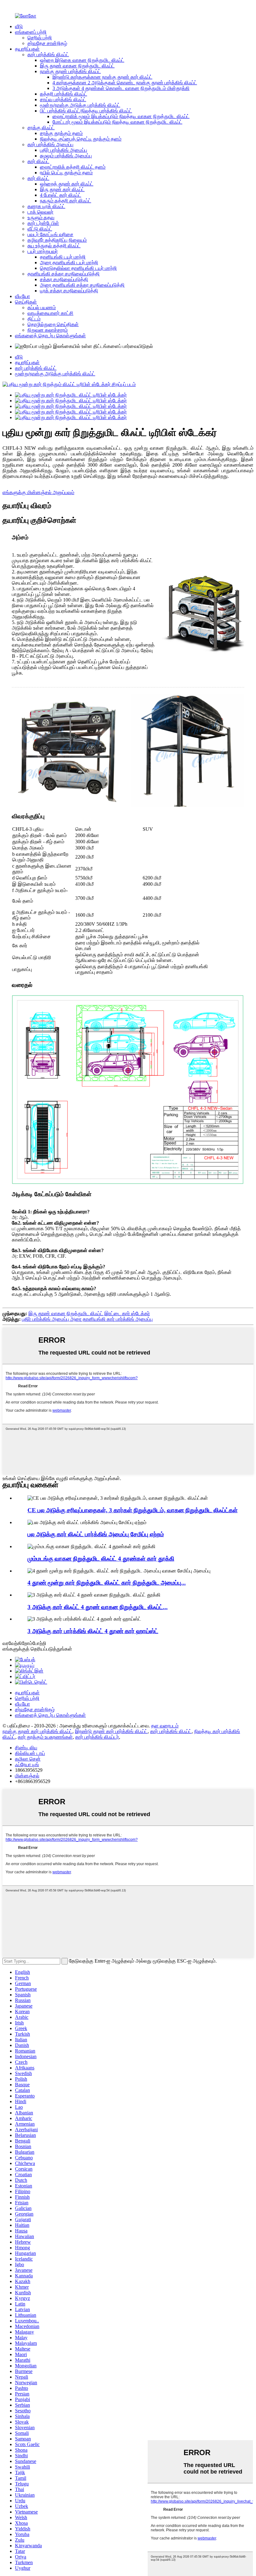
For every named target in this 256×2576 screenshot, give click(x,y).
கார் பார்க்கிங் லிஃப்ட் (48, 54)
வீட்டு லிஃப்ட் (40, 229)
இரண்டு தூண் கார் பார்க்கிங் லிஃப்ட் (111, 1731)
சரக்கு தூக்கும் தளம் (61, 133)
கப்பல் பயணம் (42, 307)
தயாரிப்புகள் (27, 49)
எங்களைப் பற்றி (31, 32)
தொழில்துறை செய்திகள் (53, 324)
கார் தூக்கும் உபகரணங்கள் (45, 1737)
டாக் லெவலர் (40, 212)
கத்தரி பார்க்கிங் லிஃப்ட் (64, 94)
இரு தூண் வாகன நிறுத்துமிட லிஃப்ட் (77, 66)
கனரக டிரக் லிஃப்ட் (46, 206)
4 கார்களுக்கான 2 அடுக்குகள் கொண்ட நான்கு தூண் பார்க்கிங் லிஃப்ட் (125, 83)
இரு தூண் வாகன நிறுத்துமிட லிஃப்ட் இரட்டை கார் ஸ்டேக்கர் (89, 1313)
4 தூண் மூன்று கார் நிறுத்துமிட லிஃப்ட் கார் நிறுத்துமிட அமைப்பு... (107, 1583)
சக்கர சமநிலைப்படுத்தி (64, 279)
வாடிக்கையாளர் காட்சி (50, 313)
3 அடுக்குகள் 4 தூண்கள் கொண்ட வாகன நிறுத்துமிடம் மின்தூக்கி (121, 88)
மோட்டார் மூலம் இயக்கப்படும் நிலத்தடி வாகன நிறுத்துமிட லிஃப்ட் (117, 122)
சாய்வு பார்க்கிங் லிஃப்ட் (63, 99)
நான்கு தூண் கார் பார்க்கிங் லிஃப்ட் (37, 1731)
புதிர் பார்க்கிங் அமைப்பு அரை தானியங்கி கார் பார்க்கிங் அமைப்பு (87, 1319)
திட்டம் (34, 319)
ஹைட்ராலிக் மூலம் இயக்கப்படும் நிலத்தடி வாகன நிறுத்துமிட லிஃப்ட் (121, 116)
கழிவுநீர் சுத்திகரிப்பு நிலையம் (57, 240)
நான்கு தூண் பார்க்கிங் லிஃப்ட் (70, 71)
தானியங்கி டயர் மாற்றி (63, 257)
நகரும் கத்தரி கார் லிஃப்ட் (66, 201)
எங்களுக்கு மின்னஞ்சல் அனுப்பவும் (38, 492)
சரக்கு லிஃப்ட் (41, 128)
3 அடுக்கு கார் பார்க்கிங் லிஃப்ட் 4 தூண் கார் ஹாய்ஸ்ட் (93, 1631)
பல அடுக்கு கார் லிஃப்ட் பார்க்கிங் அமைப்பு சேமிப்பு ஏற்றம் (96, 1534)
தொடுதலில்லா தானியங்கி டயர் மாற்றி (78, 268)
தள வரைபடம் (165, 1726)
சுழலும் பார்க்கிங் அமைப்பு (66, 156)
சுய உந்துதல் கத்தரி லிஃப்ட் (54, 246)
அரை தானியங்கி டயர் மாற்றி (69, 263)
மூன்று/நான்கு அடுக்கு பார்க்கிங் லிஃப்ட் (80, 105)
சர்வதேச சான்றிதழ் (47, 43)
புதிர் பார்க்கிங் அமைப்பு (64, 150)
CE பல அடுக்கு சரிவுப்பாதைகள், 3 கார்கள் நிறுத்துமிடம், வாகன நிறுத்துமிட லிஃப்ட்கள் (133, 1510)
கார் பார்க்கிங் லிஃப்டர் (97, 1737)
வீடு (19, 26)
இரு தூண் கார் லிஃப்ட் (62, 189)
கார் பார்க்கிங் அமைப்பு (50, 144)
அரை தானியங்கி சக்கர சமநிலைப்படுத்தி (82, 285)
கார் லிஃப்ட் (38, 161)
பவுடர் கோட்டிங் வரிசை (50, 234)
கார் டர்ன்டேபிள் (43, 223)
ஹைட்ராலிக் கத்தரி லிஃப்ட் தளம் (73, 167)
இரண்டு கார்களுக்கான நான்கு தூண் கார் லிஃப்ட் (102, 77)
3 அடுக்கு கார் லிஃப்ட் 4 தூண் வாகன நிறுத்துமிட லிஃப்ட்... (98, 1607)
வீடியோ (22, 296)
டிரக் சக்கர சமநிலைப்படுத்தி (69, 291)
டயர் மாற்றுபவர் (43, 251)
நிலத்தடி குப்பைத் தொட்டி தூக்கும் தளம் (81, 139)
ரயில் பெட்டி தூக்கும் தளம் (66, 173)
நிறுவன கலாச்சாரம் (48, 330)
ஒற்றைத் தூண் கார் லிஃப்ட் (67, 184)
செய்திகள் (26, 302)
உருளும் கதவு (41, 218)
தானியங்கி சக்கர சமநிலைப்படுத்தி (64, 274)
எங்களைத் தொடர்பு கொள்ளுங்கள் (50, 336)
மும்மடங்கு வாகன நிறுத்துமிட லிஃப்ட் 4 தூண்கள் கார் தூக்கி (101, 1559)
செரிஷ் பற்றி (40, 38)
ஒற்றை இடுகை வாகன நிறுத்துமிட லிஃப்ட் (82, 60)
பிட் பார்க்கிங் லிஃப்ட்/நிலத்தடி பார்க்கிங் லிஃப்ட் (86, 111)
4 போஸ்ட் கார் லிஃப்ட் (61, 195)
